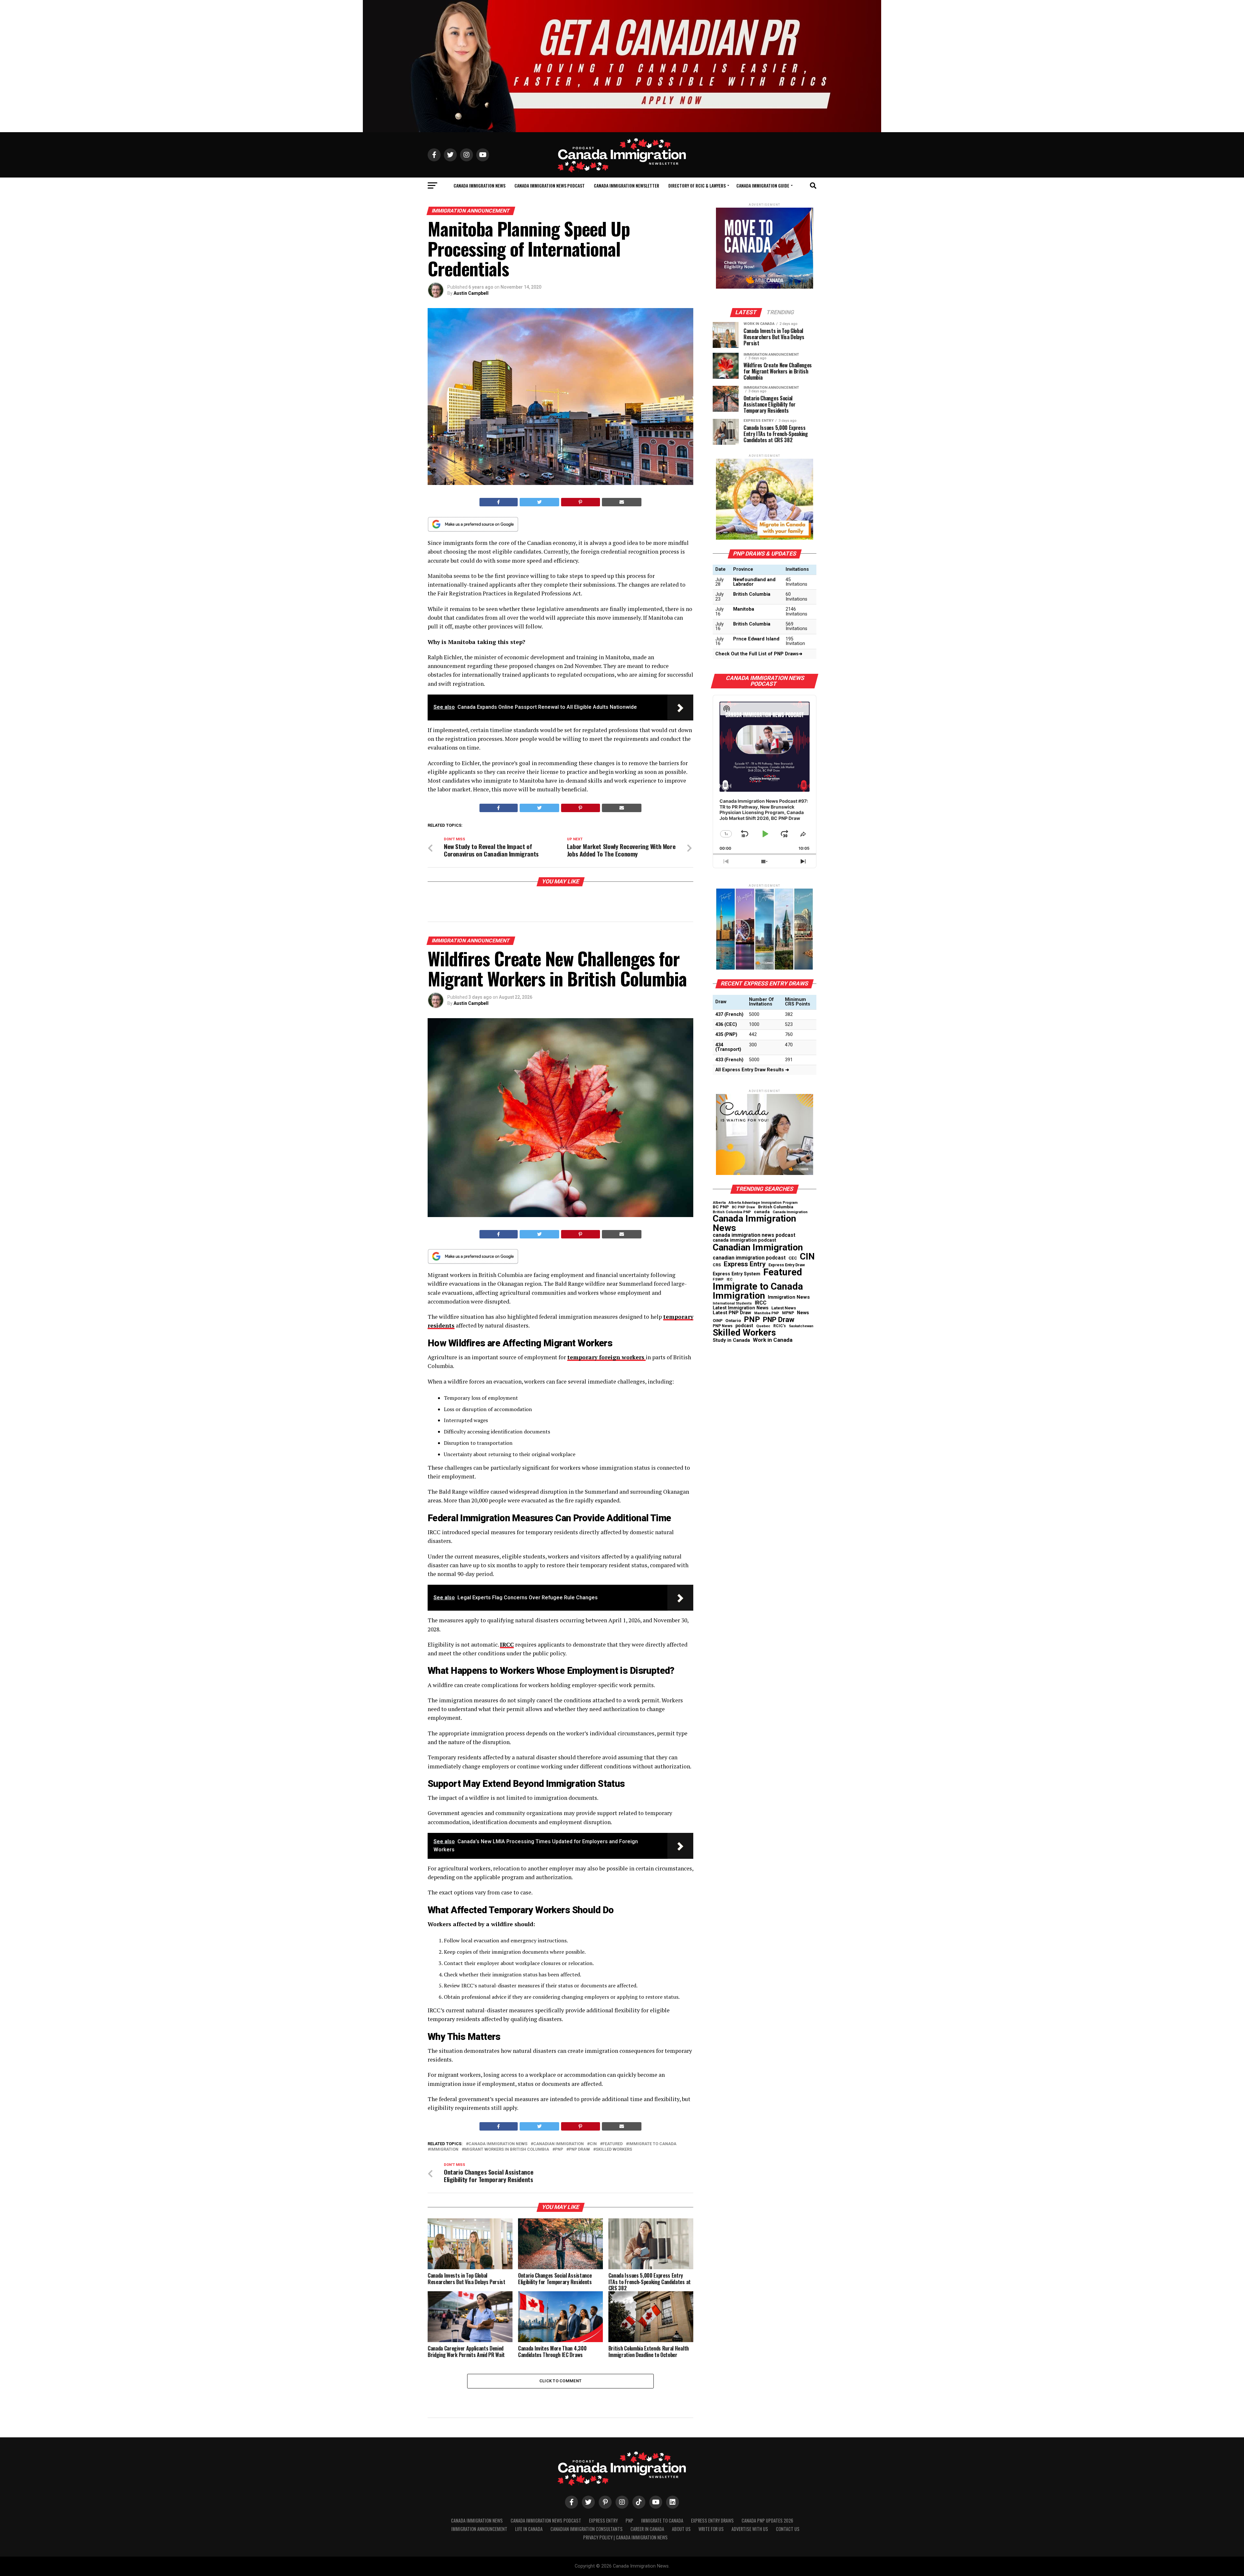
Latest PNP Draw (732, 1313)
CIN (593, 2144)
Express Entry (745, 1264)
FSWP (718, 1280)
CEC (793, 1258)
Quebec (763, 1326)
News (803, 1313)
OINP (718, 1321)
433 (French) (729, 1060)
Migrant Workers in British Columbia (507, 2150)
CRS (717, 1265)
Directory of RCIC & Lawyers (697, 185)
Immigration (444, 2150)
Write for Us (711, 2529)
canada (762, 1212)
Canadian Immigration (559, 2144)
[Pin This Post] (581, 502)
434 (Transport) (728, 1047)
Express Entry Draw (787, 1265)
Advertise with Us (750, 2529)
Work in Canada (773, 1340)
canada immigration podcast (744, 1240)
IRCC (761, 1303)
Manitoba (744, 609)
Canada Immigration (790, 1212)
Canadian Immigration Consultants (587, 2529)
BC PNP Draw (743, 1207)
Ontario (733, 1321)
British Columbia (752, 594)
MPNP (788, 1313)
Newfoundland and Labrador (754, 582)
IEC (730, 1279)
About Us (681, 2529)
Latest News (784, 1308)
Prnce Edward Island (756, 639)
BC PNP (721, 1207)
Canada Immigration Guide (763, 185)
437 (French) (729, 1014)
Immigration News (789, 1297)
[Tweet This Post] (540, 502)
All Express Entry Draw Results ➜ (752, 1070)
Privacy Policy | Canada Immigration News (625, 2537)
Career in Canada (647, 2529)
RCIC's (780, 1326)
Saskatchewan (801, 1326)
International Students (732, 1304)
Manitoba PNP (767, 1313)
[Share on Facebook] (499, 502)
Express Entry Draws (712, 2520)
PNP (559, 2150)
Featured (613, 2144)
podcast (744, 1326)
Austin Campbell (471, 293)
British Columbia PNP (732, 1212)
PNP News (723, 1326)
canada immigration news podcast (754, 1235)
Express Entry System (737, 1274)
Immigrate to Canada (652, 2144)
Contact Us (788, 2529)
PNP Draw (579, 2150)
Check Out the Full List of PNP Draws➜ (759, 654)
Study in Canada (731, 1340)
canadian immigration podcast (749, 1258)
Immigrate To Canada (662, 2520)
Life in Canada (529, 2529)
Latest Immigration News (741, 1308)
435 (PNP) (726, 1035)
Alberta (719, 1203)
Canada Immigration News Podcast (550, 185)
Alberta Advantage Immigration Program (763, 1203)
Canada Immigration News (479, 185)
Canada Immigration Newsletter (627, 185)
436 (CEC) (726, 1024)
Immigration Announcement (479, 2529)
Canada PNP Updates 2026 (767, 2520)
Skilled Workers (614, 2150)
